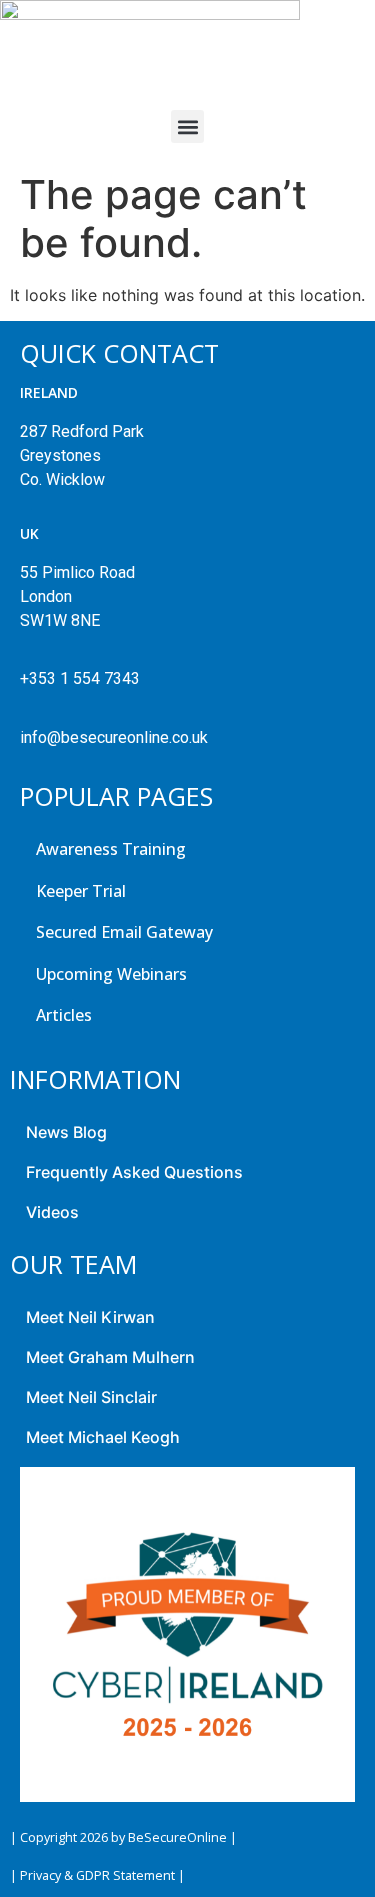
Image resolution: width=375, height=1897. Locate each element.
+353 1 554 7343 (80, 678)
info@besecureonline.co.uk (114, 737)
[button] (187, 126)
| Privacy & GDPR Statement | (97, 1875)
